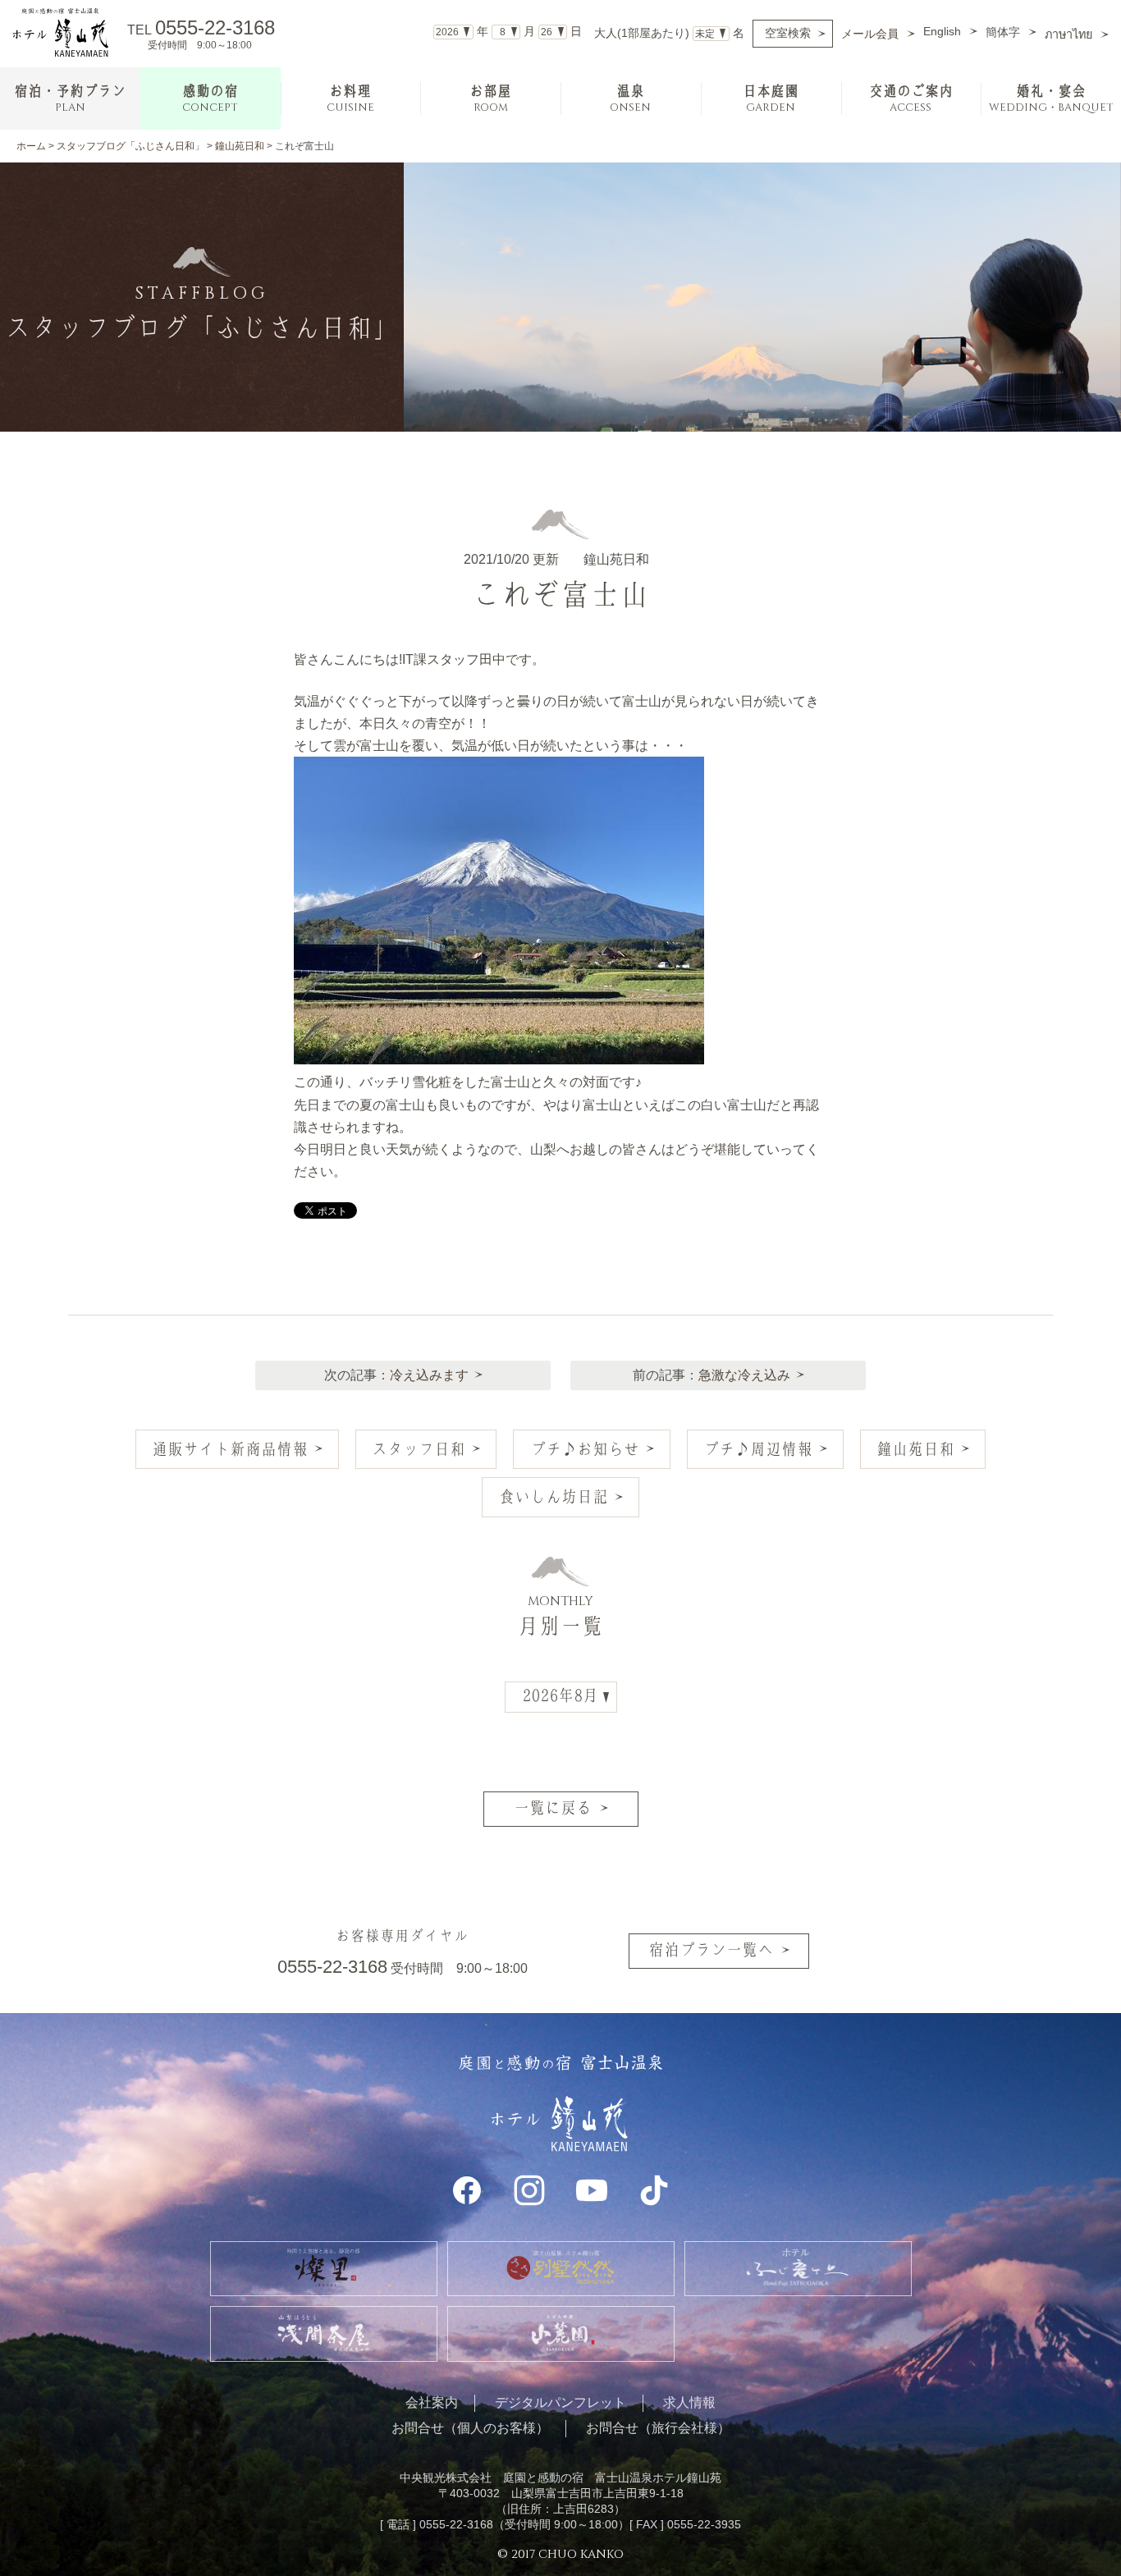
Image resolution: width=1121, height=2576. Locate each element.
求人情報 (689, 2402)
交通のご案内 (911, 99)
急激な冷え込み (744, 1375)
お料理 (350, 99)
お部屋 (490, 99)
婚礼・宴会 (1051, 99)
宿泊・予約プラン (70, 99)
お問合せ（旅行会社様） (658, 2428)
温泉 (630, 99)
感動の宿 (210, 99)
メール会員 (870, 34)
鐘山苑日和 (240, 146)
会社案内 (432, 2402)
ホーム (31, 146)
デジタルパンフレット (560, 2402)
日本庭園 (771, 99)
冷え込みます (429, 1375)
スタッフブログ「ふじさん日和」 (130, 146)
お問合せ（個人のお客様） (470, 2428)
